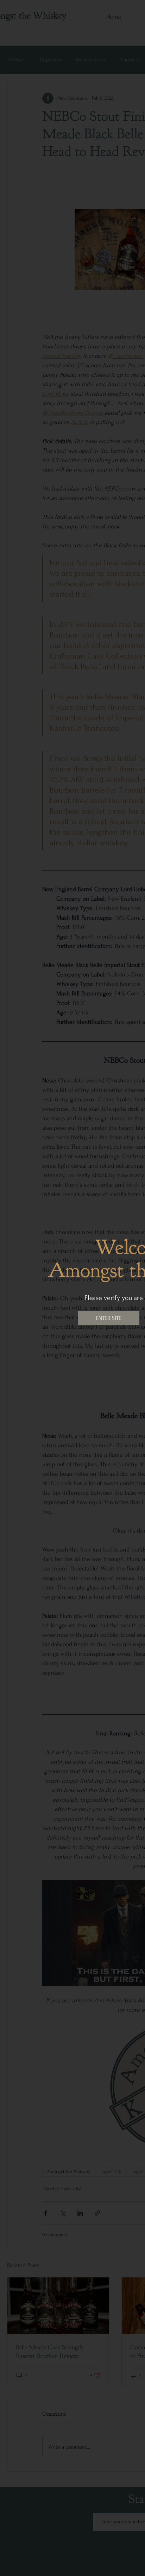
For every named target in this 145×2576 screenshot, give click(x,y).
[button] (109, 1318)
